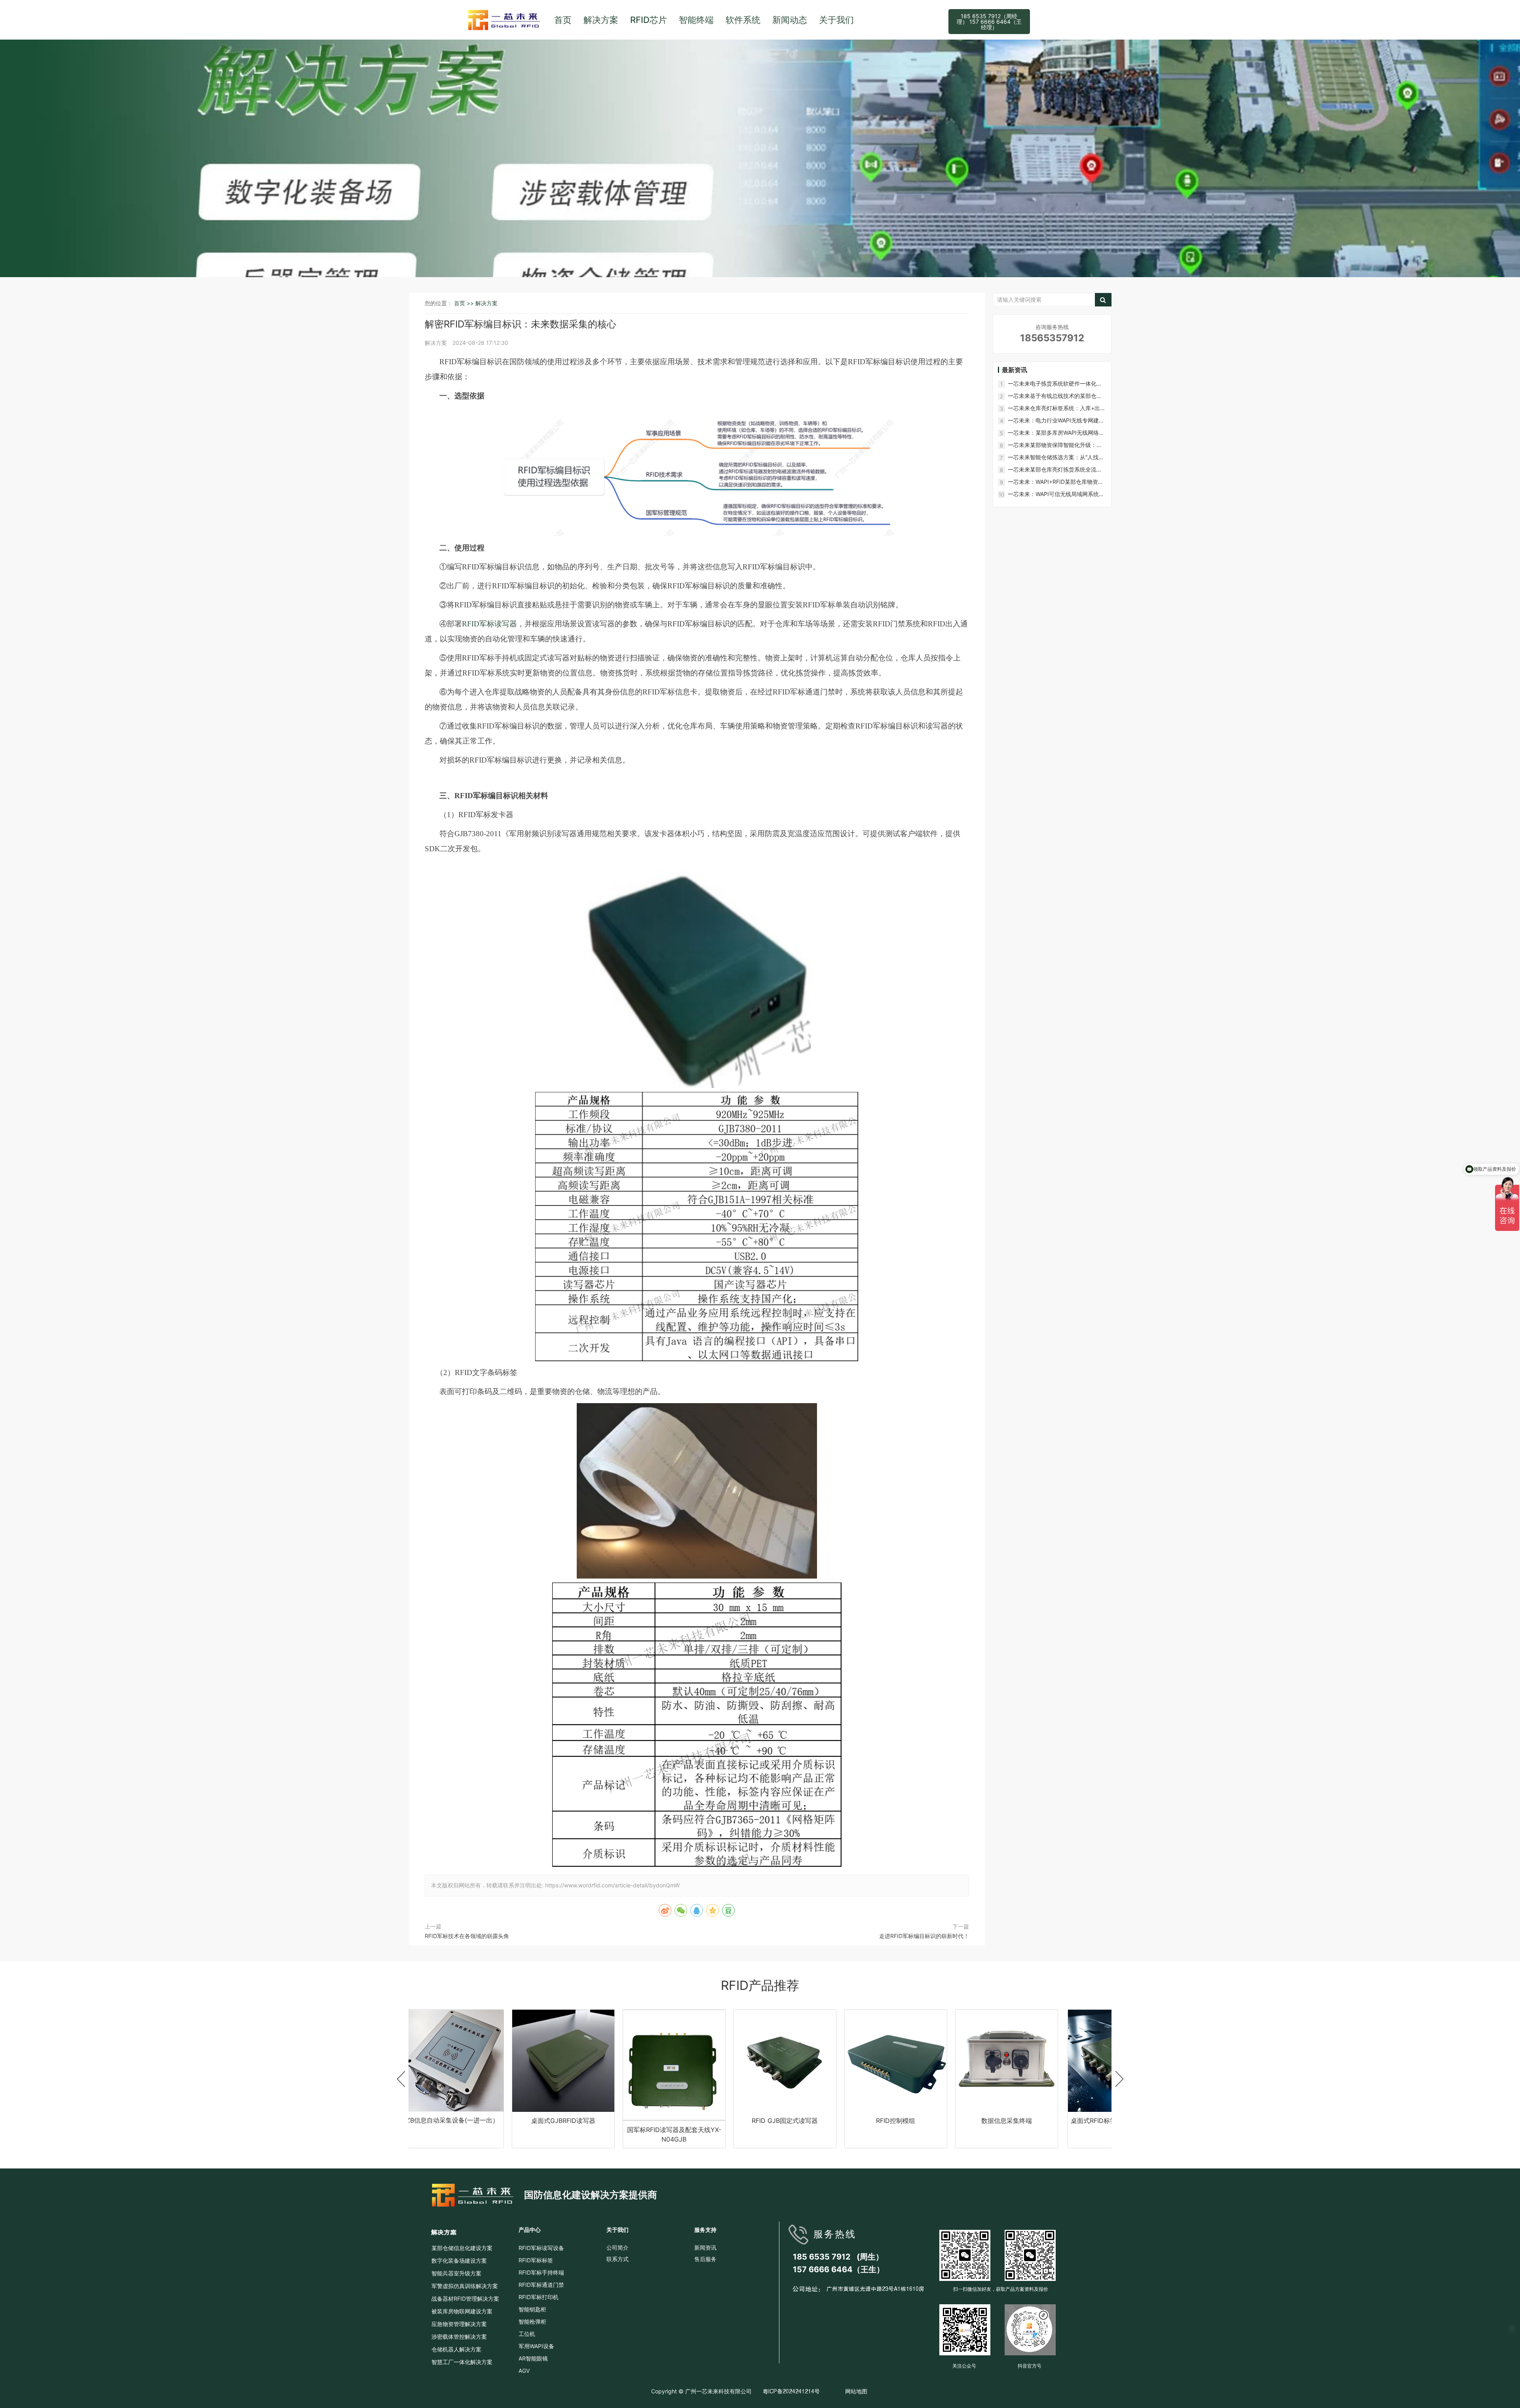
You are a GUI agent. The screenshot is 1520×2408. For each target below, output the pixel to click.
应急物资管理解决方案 (459, 2324)
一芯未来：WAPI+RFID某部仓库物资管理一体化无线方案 (1056, 482)
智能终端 (696, 20)
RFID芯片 (649, 20)
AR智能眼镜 (533, 2358)
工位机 (527, 2334)
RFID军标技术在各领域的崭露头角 (467, 1936)
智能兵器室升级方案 (456, 2273)
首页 (563, 20)
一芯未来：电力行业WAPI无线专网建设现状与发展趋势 (1056, 421)
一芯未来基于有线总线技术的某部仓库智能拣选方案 (1055, 396)
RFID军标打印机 (539, 2297)
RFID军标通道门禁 (541, 2285)
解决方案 (601, 20)
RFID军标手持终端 (541, 2272)
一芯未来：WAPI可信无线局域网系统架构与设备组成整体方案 (1056, 494)
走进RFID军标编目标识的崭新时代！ (924, 1936)
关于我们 (836, 20)
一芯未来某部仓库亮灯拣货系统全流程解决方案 (1055, 470)
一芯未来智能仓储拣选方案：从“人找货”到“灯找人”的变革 (1057, 457)
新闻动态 (790, 20)
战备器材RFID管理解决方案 (465, 2299)
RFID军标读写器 (489, 624)
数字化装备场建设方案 (459, 2261)
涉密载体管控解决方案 (459, 2337)
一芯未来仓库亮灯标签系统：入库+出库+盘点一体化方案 (1057, 408)
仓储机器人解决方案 (456, 2349)
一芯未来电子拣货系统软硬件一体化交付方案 (1055, 384)
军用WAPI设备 (536, 2346)
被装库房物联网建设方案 (462, 2311)
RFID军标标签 (536, 2260)
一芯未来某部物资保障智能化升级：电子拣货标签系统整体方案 (1055, 445)
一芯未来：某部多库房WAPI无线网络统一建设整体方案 (1056, 433)
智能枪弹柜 (532, 2321)
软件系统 (743, 20)
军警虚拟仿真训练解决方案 (465, 2286)
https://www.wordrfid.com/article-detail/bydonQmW (612, 1885)
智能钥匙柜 (532, 2309)
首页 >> (465, 303)
